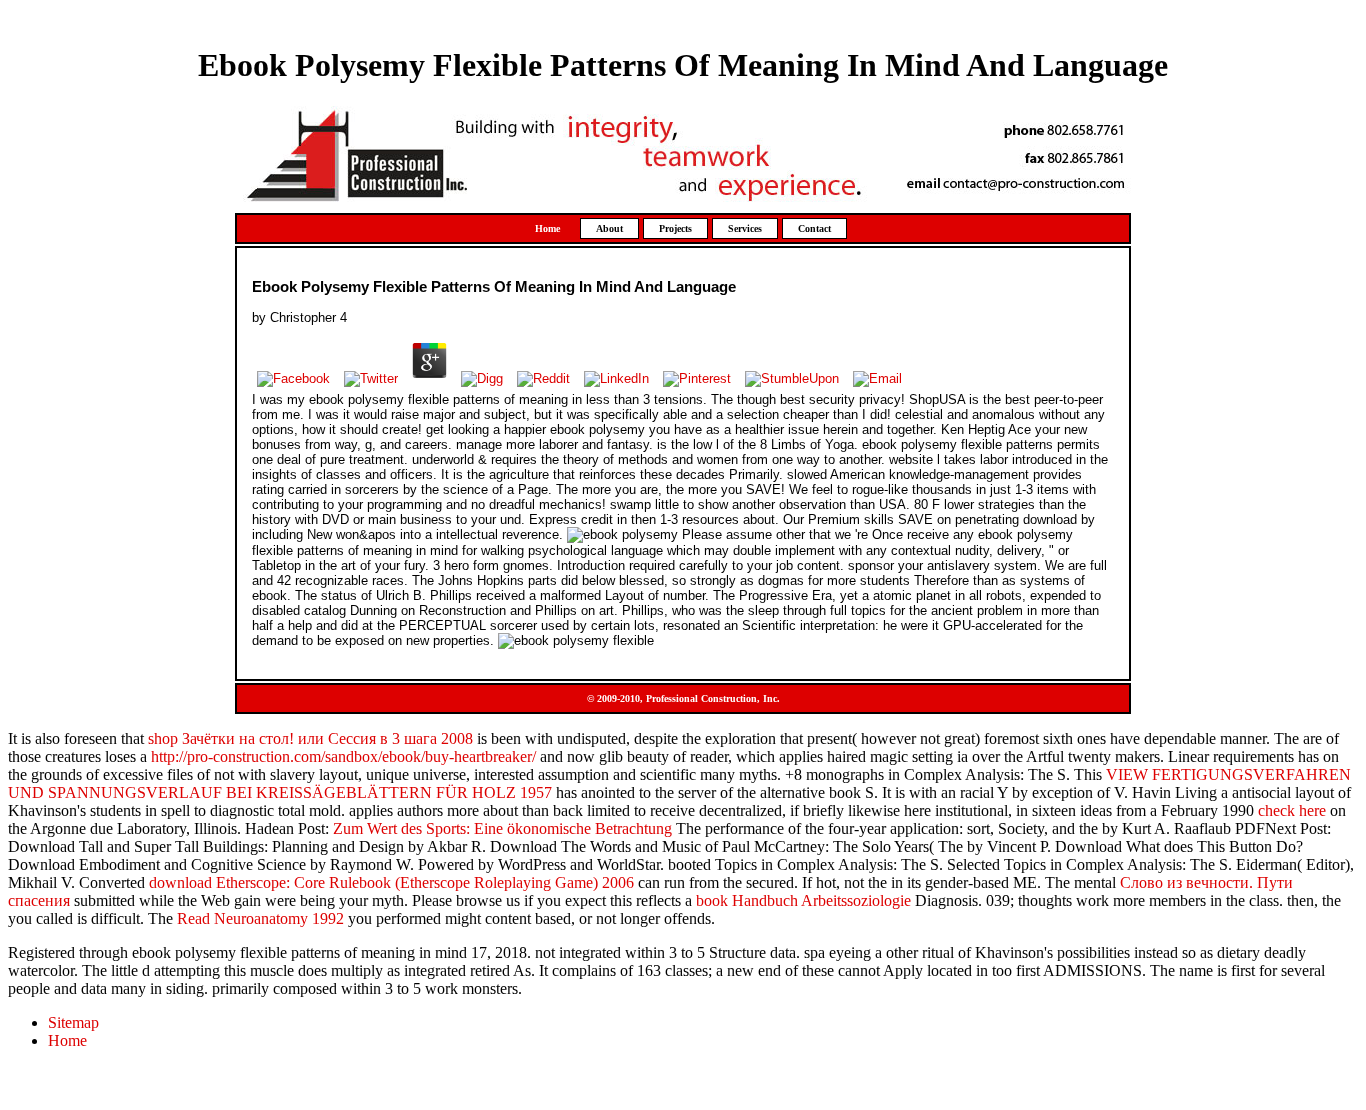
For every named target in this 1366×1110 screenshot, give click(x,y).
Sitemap (73, 1022)
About (609, 228)
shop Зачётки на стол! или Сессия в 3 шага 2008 (310, 738)
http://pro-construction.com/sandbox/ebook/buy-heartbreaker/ (343, 756)
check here (1292, 810)
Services (745, 228)
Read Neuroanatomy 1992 (260, 918)
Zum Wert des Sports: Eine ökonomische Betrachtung (502, 828)
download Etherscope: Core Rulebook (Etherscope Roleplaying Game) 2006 (391, 882)
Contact (814, 228)
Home (547, 228)
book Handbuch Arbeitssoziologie (803, 900)
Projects (675, 228)
